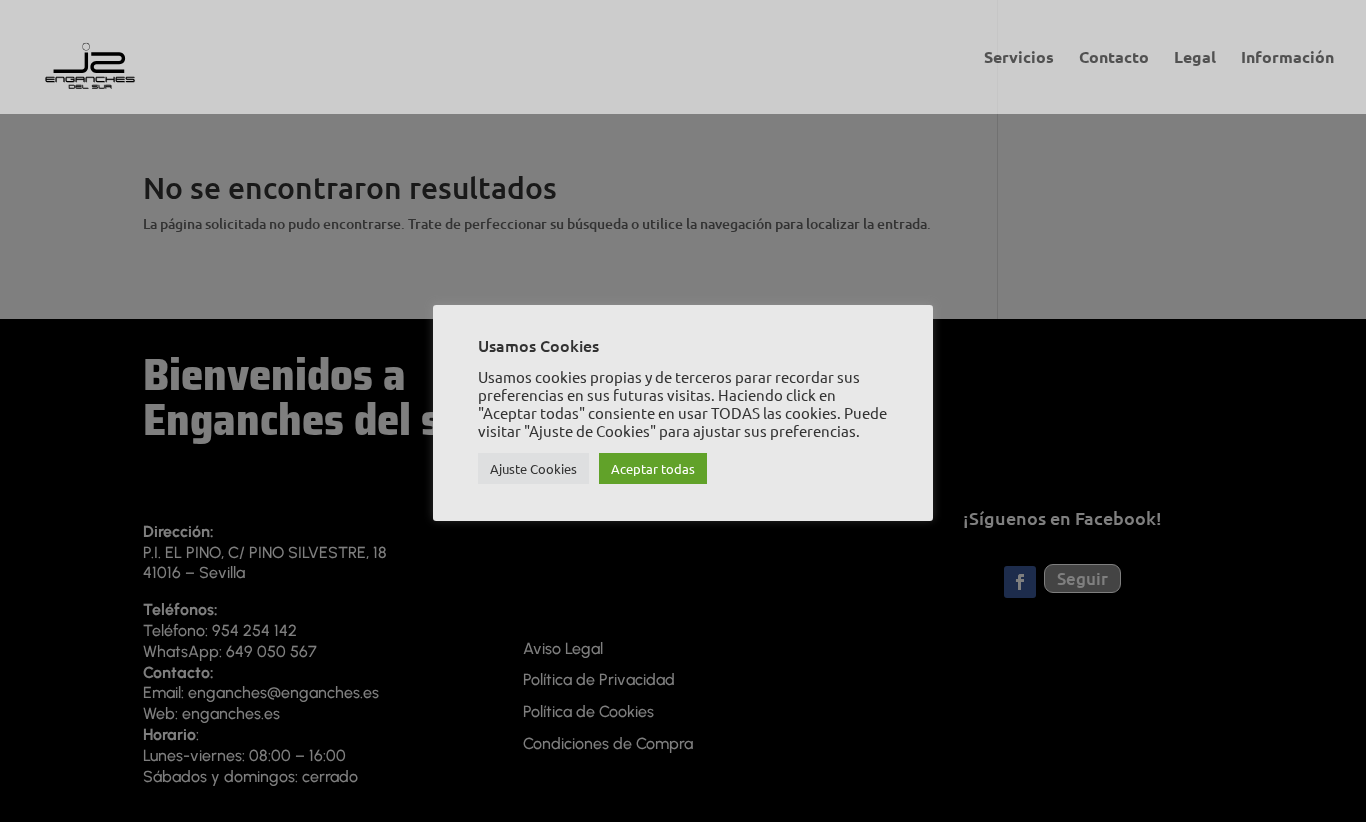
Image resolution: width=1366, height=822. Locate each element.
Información (1287, 58)
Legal (1195, 58)
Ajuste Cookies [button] (533, 468)
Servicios (1019, 58)
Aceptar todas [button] (653, 468)
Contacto (1114, 58)
